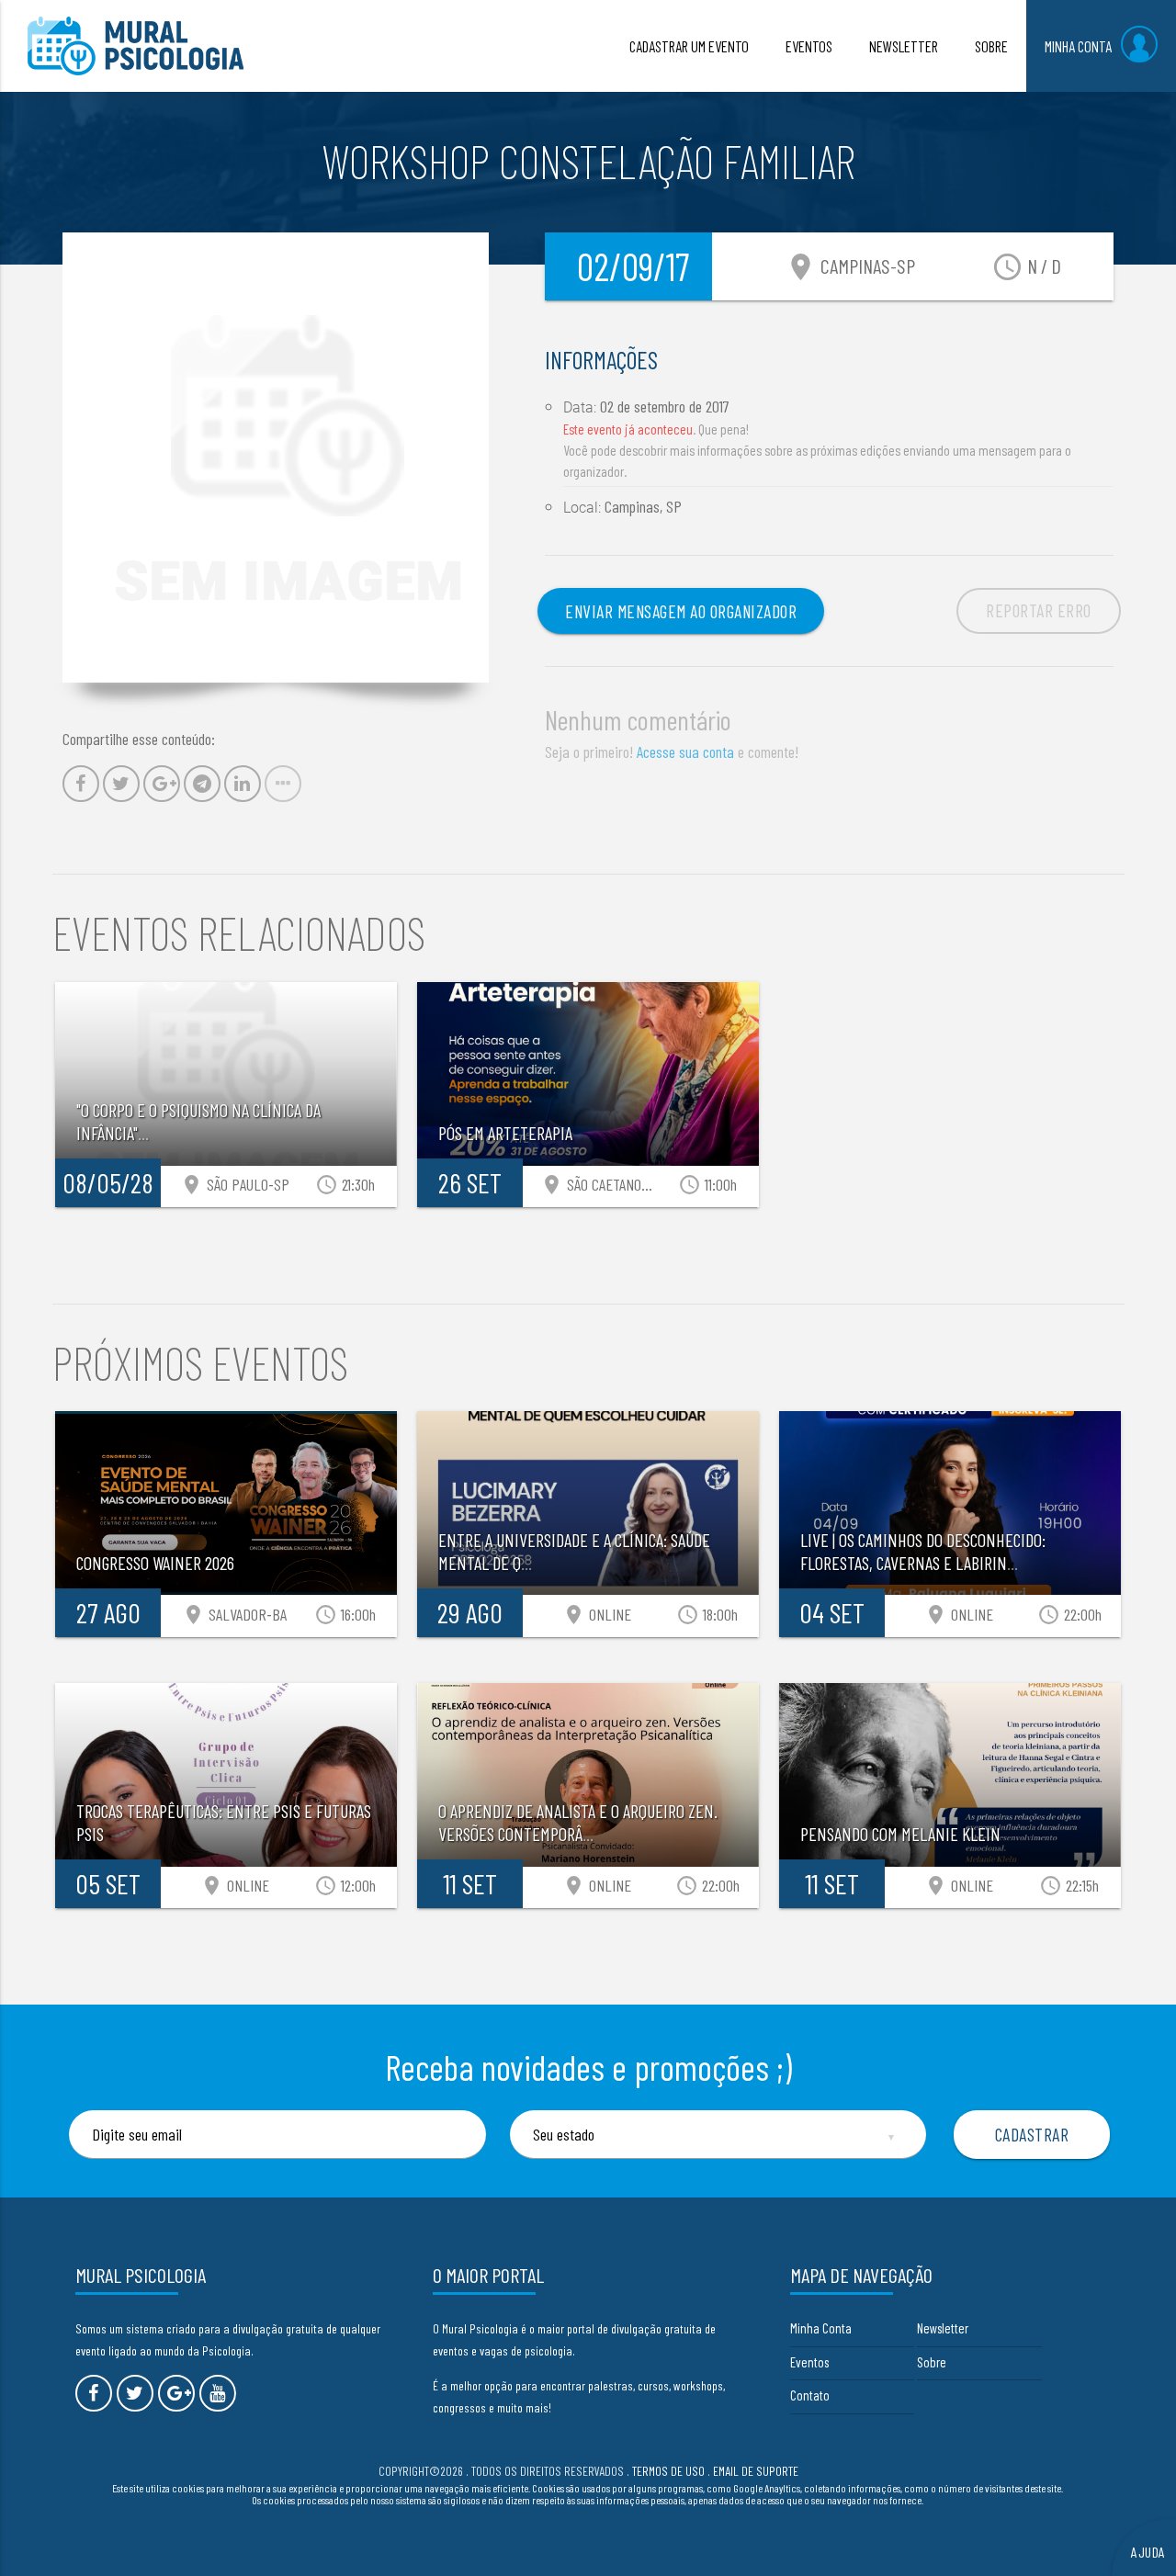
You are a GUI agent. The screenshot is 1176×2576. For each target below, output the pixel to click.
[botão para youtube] (218, 2393)
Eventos (809, 2362)
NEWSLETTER (904, 46)
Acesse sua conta (685, 751)
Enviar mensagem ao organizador (681, 611)
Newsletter (943, 2328)
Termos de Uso (668, 2471)
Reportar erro (1039, 610)
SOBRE (991, 46)
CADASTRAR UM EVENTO (689, 46)
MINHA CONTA (1078, 46)
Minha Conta (821, 2328)
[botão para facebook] (94, 2393)
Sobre (932, 2362)
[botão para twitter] (135, 2393)
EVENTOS (809, 46)
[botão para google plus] (176, 2393)
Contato (810, 2395)
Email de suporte (756, 2471)
